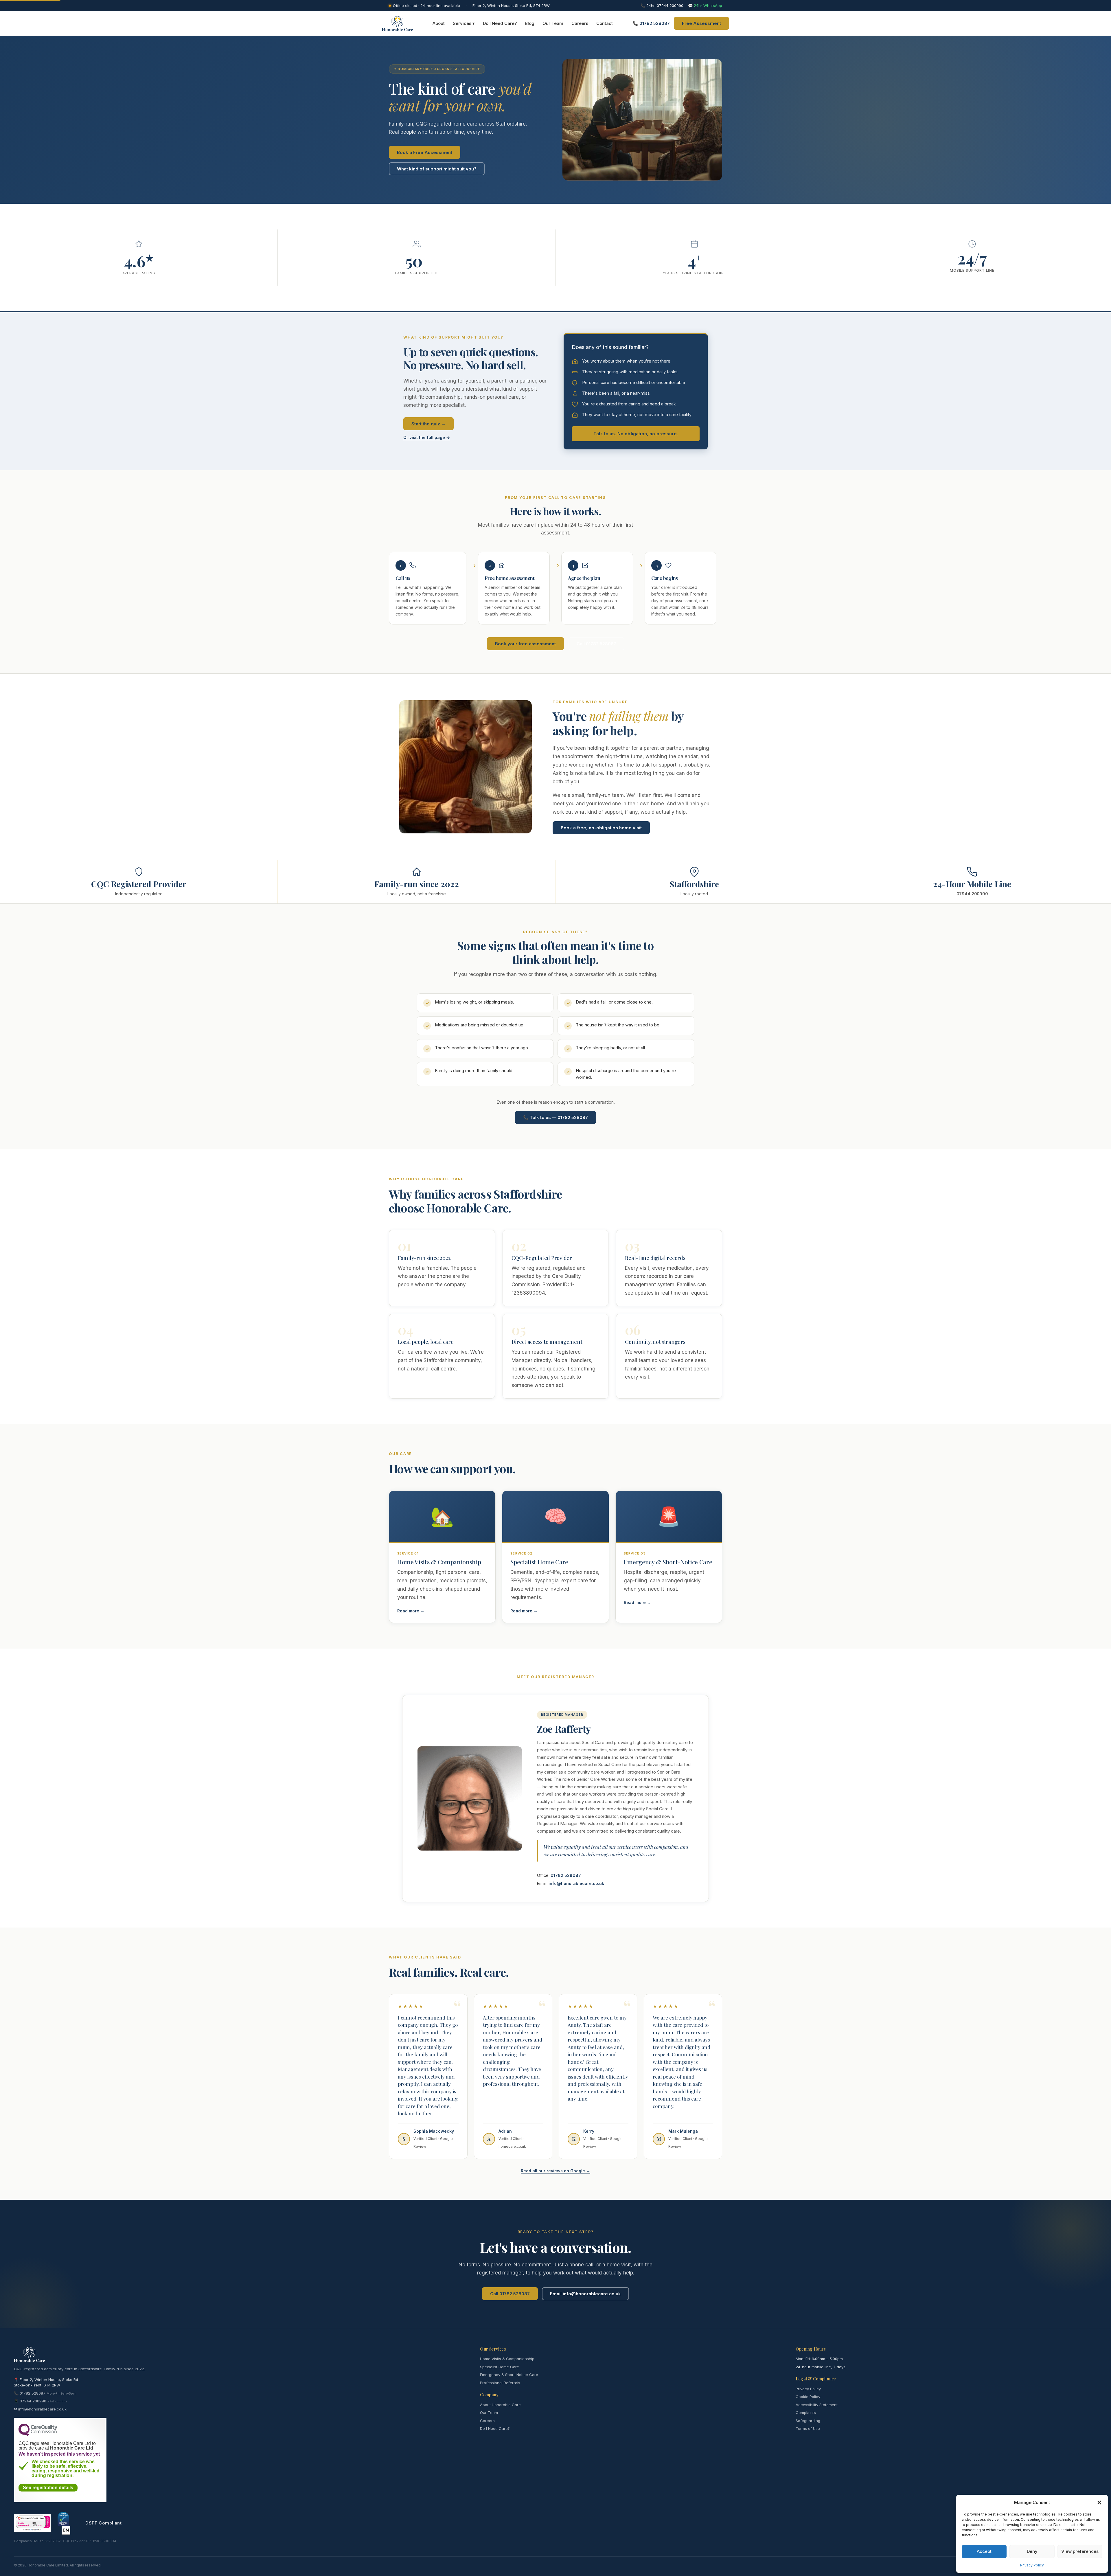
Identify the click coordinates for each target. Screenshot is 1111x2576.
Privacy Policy (1032, 2565)
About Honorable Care (500, 2405)
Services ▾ (464, 23)
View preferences (1080, 2551)
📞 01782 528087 (651, 23)
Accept (984, 2551)
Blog (530, 23)
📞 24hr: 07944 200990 (662, 5)
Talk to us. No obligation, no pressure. (636, 434)
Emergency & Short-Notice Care (509, 2375)
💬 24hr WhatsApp (705, 5)
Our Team (553, 23)
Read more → (411, 1611)
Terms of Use (808, 2428)
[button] (1099, 2502)
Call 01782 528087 (596, 644)
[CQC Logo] (38, 2434)
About (439, 23)
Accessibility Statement (817, 2405)
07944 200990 (972, 894)
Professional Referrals (500, 2383)
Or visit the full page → (427, 437)
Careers (580, 23)
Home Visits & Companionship (507, 2359)
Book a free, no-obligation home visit (601, 828)
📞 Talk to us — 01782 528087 (555, 1117)
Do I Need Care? (500, 23)
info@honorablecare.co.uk (576, 1883)
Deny (1032, 2551)
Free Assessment (701, 23)
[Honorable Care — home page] (397, 23)
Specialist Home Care (500, 2367)
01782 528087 (566, 1875)
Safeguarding (808, 2421)
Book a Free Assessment (425, 152)
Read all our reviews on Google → (555, 2171)
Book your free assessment (525, 644)
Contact (605, 23)
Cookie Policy (808, 2397)
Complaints (806, 2413)
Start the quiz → (428, 424)
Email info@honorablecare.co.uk (585, 2294)
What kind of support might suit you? (437, 169)
